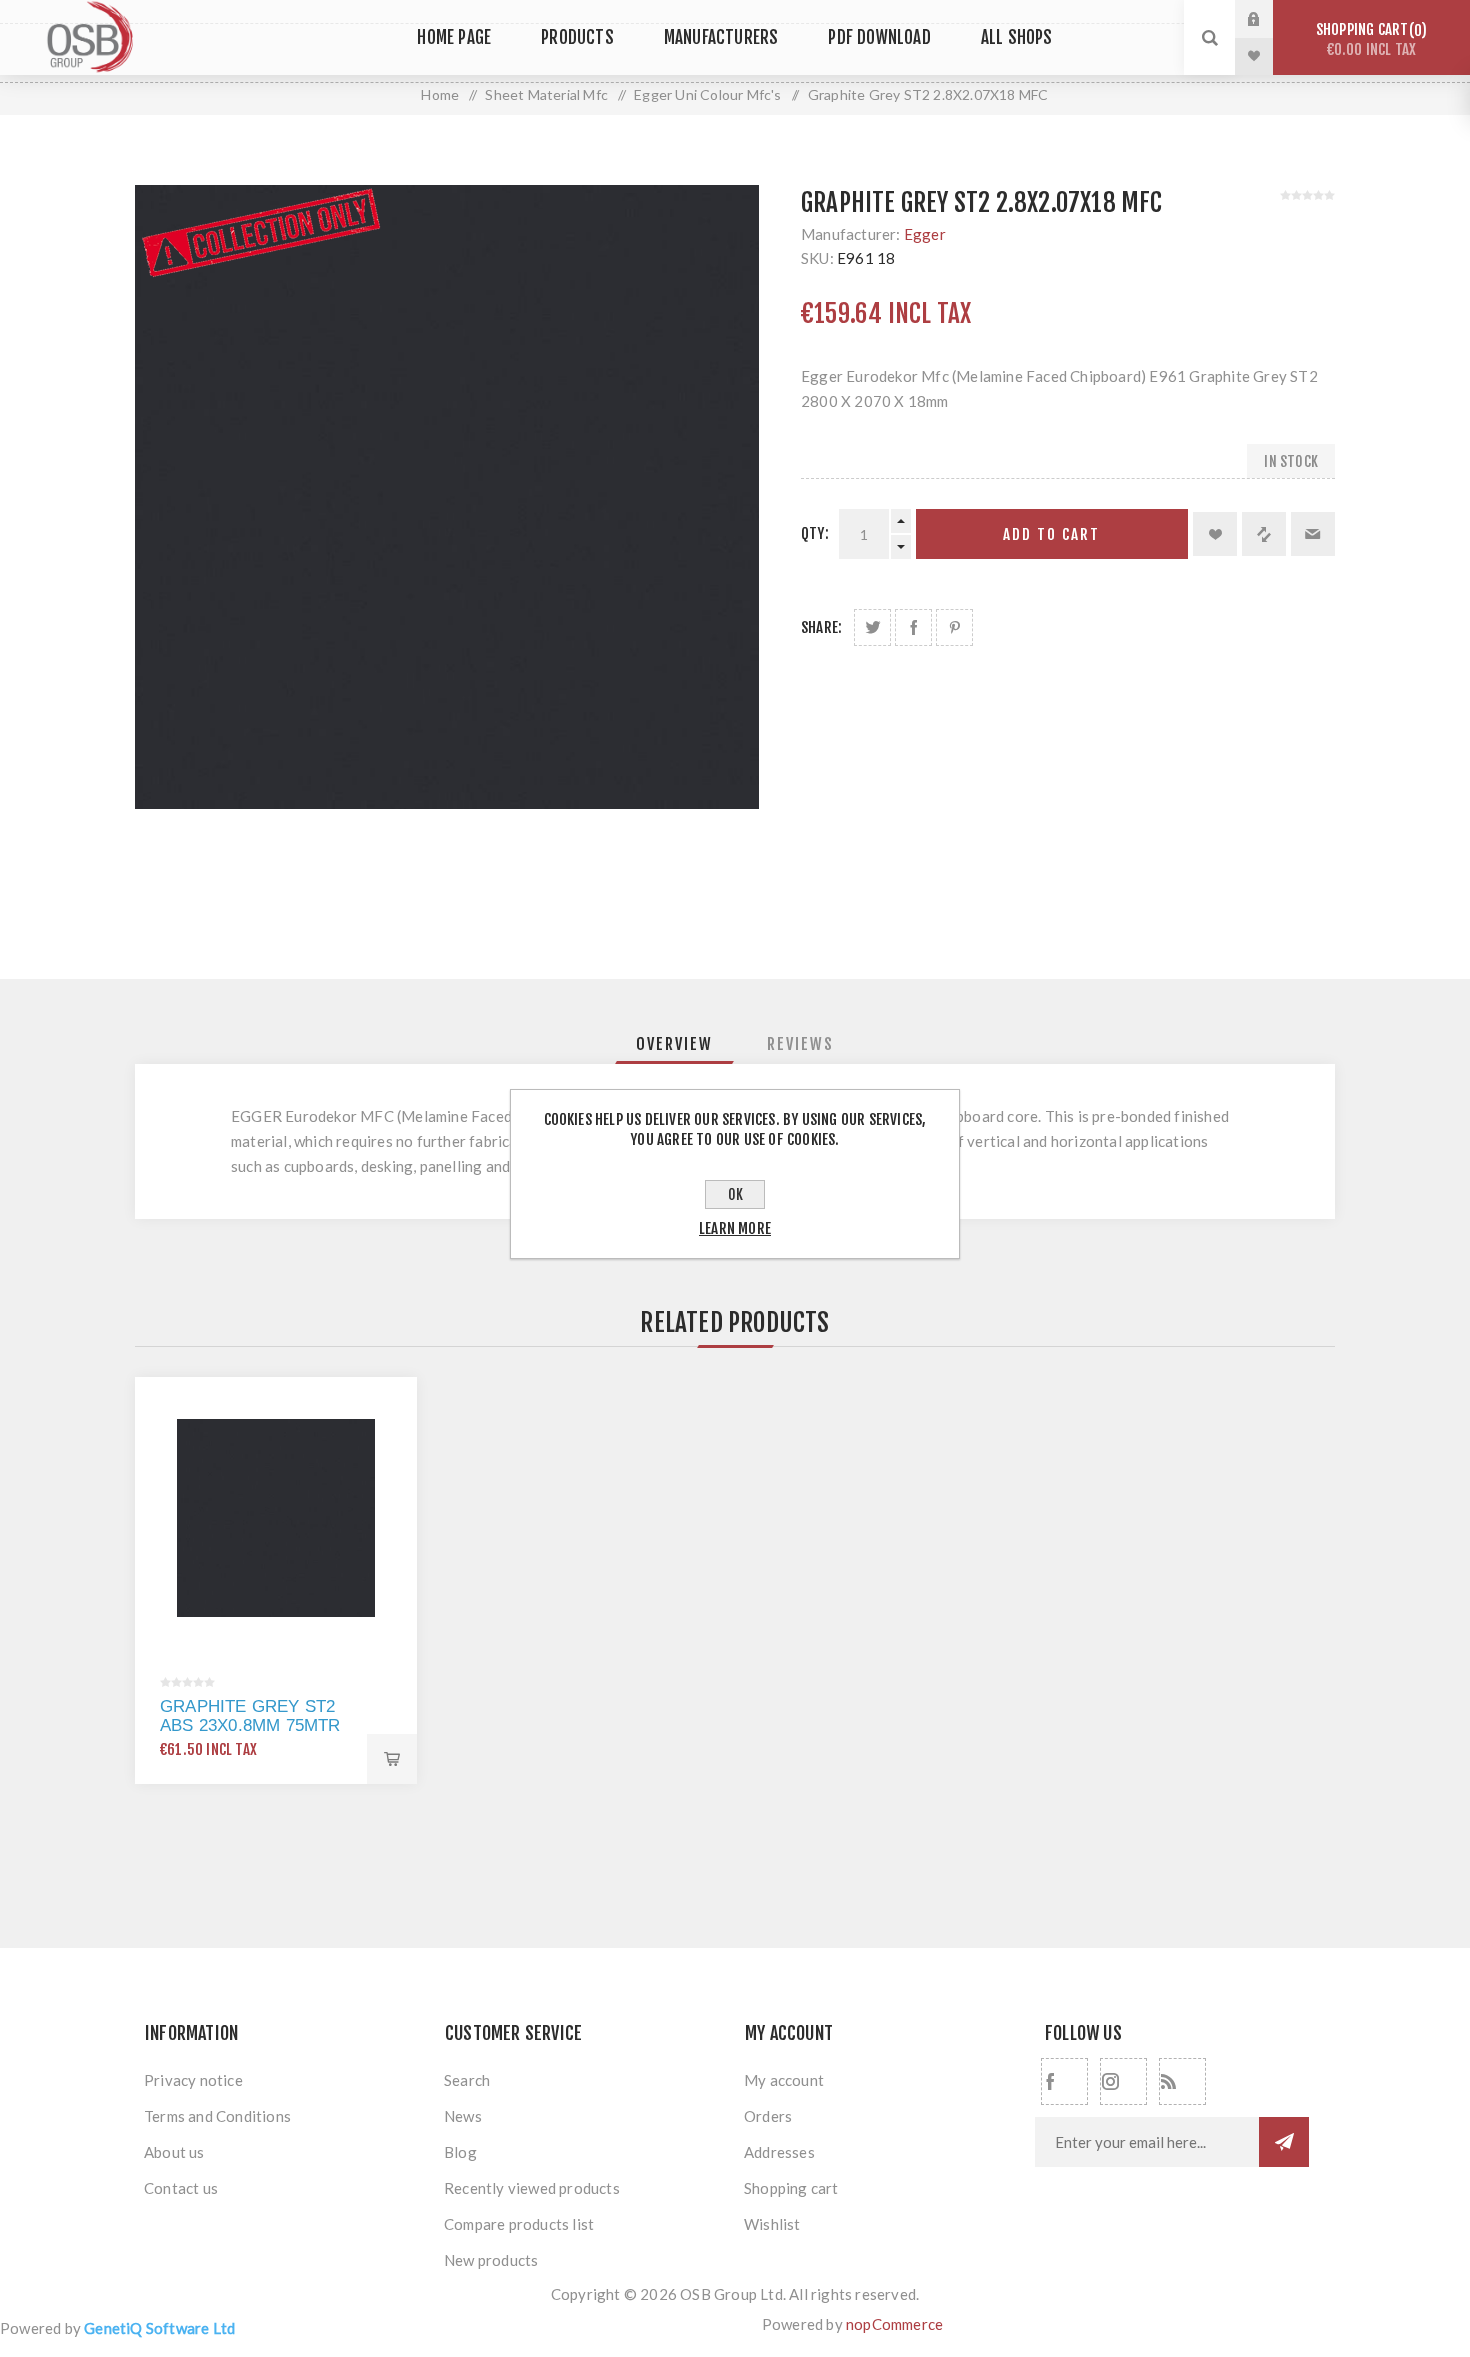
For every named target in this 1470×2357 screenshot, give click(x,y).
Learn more (735, 1228)
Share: (821, 627)
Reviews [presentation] (800, 1044)
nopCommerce (894, 2324)
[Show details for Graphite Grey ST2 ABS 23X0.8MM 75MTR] (276, 1518)
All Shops (1017, 37)
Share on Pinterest (954, 627)
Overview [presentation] (674, 1044)
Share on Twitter (872, 627)
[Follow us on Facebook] (1064, 2081)
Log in (1269, 19)
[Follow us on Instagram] (1123, 2081)
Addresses (779, 2152)
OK (735, 1194)
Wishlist (772, 2224)
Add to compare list (1264, 534)
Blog (460, 2152)
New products (491, 2260)
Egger (925, 234)
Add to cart (1051, 534)
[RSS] (1182, 2081)
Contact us (181, 2188)
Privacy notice (193, 2080)
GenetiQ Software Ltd (159, 2328)
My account (784, 2080)
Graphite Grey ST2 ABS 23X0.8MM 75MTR (250, 1716)
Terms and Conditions (217, 2116)
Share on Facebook (913, 627)
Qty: (815, 533)
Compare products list (519, 2224)
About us (174, 2152)
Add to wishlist (1215, 534)
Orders (768, 2116)
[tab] (674, 1044)
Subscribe (1284, 2142)
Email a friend (1313, 534)
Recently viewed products (532, 2188)
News (463, 2116)
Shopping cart (1368, 39)
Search (467, 2080)
